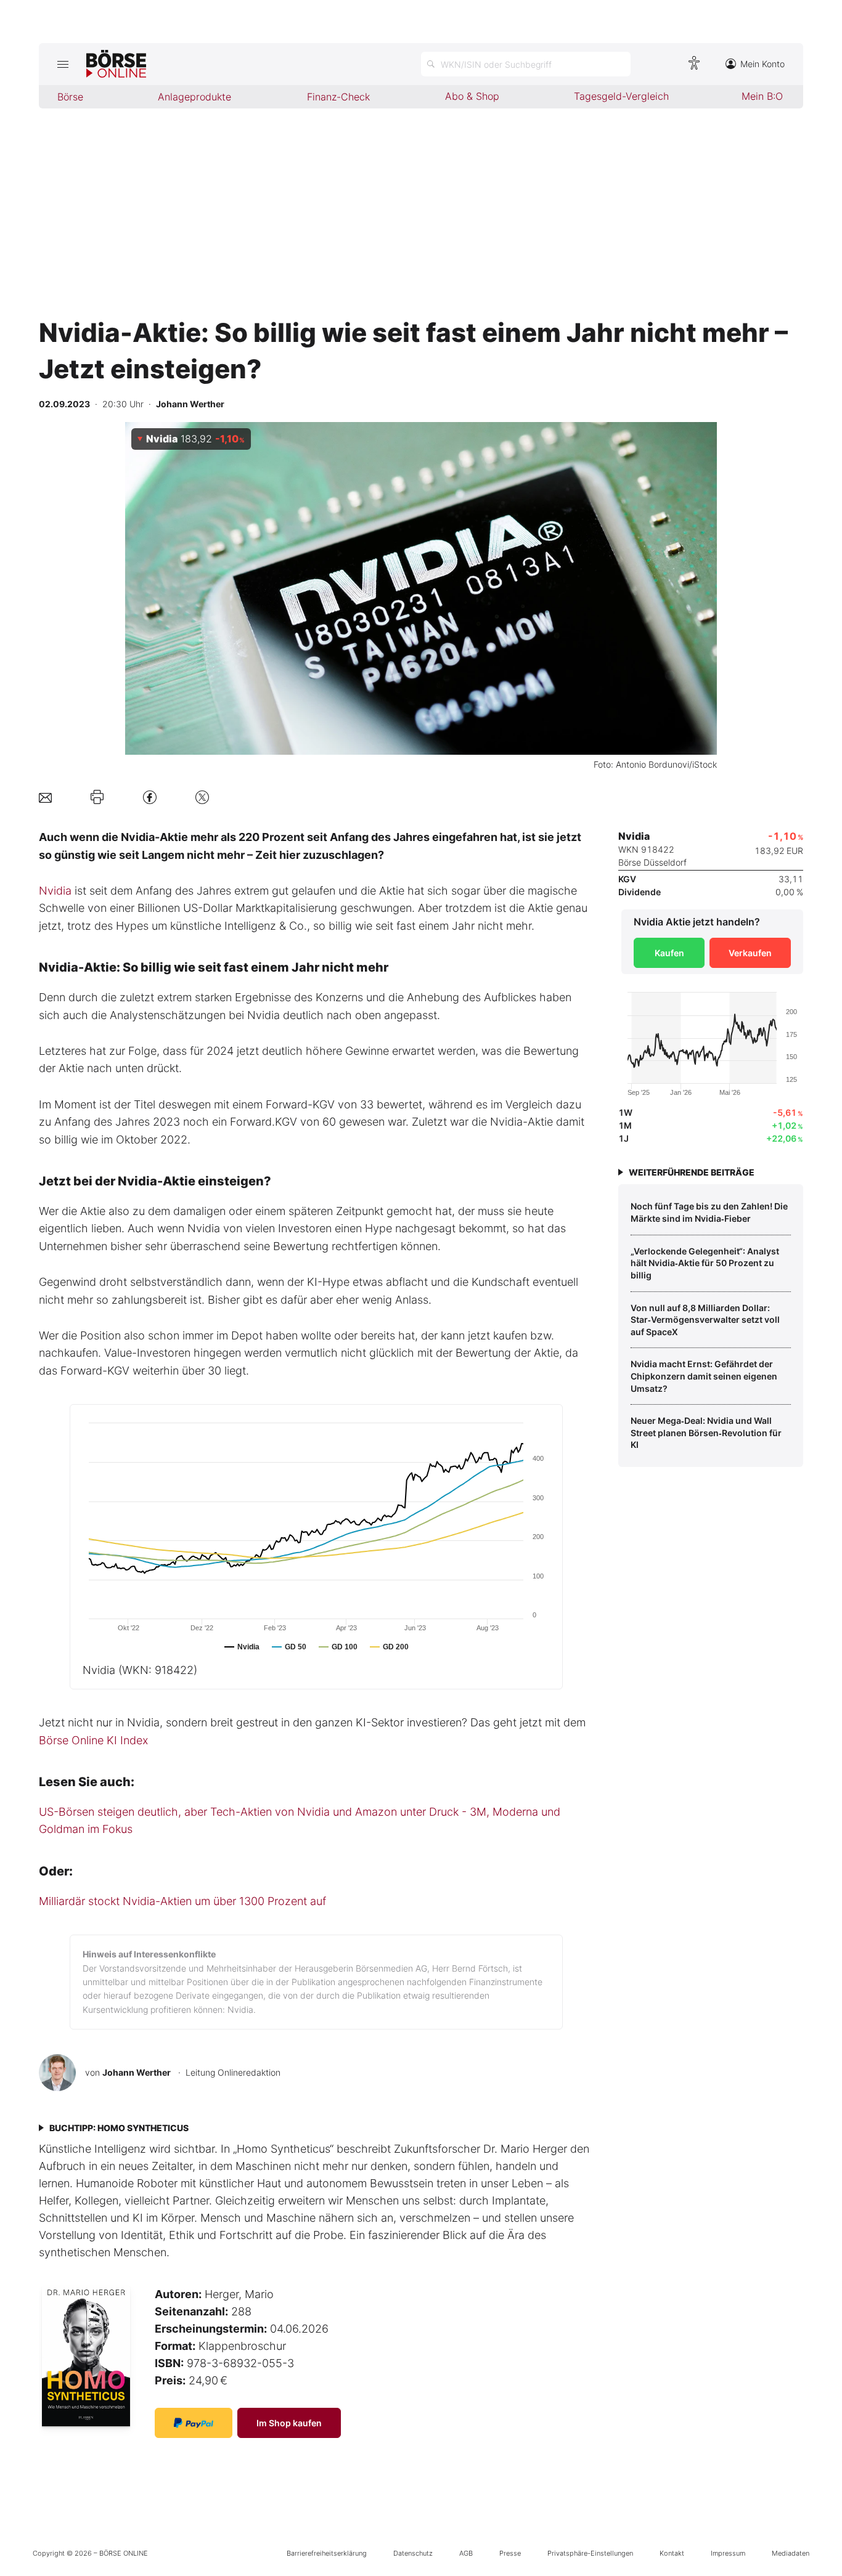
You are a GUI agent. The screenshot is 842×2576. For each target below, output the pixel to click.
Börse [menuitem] (70, 97)
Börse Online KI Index (93, 1740)
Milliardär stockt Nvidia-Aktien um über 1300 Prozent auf (182, 1901)
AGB (466, 2553)
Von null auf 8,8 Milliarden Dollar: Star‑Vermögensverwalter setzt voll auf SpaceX (705, 1320)
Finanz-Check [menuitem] (338, 97)
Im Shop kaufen (289, 2423)
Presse (510, 2553)
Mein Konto (762, 64)
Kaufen (669, 953)
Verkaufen (750, 953)
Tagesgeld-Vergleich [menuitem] (621, 96)
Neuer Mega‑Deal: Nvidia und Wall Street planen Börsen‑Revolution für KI (706, 1432)
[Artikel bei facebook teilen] (150, 797)
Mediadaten (791, 2553)
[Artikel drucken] (97, 797)
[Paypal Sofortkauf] (194, 2423)
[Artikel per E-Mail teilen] (45, 797)
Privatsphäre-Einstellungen (590, 2553)
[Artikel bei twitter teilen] (202, 797)
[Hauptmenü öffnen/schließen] (63, 64)
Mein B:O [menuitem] (762, 96)
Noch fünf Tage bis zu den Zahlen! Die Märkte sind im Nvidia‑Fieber (709, 1212)
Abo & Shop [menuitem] (472, 96)
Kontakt (672, 2553)
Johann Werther (137, 2072)
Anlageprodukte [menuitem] (194, 97)
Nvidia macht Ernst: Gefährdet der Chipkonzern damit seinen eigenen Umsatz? (704, 1376)
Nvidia (55, 891)
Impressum (728, 2553)
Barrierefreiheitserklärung (327, 2553)
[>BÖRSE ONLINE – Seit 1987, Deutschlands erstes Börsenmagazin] (116, 64)
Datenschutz (413, 2553)
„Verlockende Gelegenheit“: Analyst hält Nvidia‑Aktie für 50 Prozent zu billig (705, 1263)
